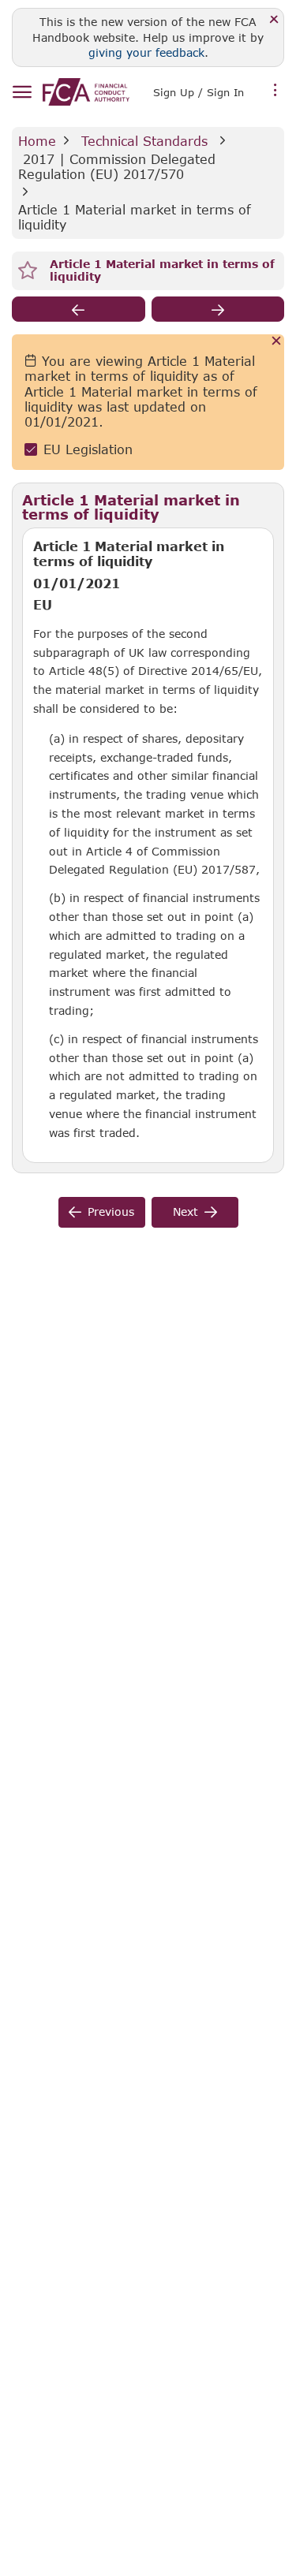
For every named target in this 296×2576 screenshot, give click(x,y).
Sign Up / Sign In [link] (199, 92)
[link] (86, 92)
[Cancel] (277, 342)
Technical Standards (144, 141)
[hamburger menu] (22, 93)
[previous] (79, 309)
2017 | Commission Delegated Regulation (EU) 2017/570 (119, 166)
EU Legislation (88, 449)
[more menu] (275, 91)
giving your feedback (146, 52)
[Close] (274, 20)
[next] (218, 309)
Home (37, 141)
